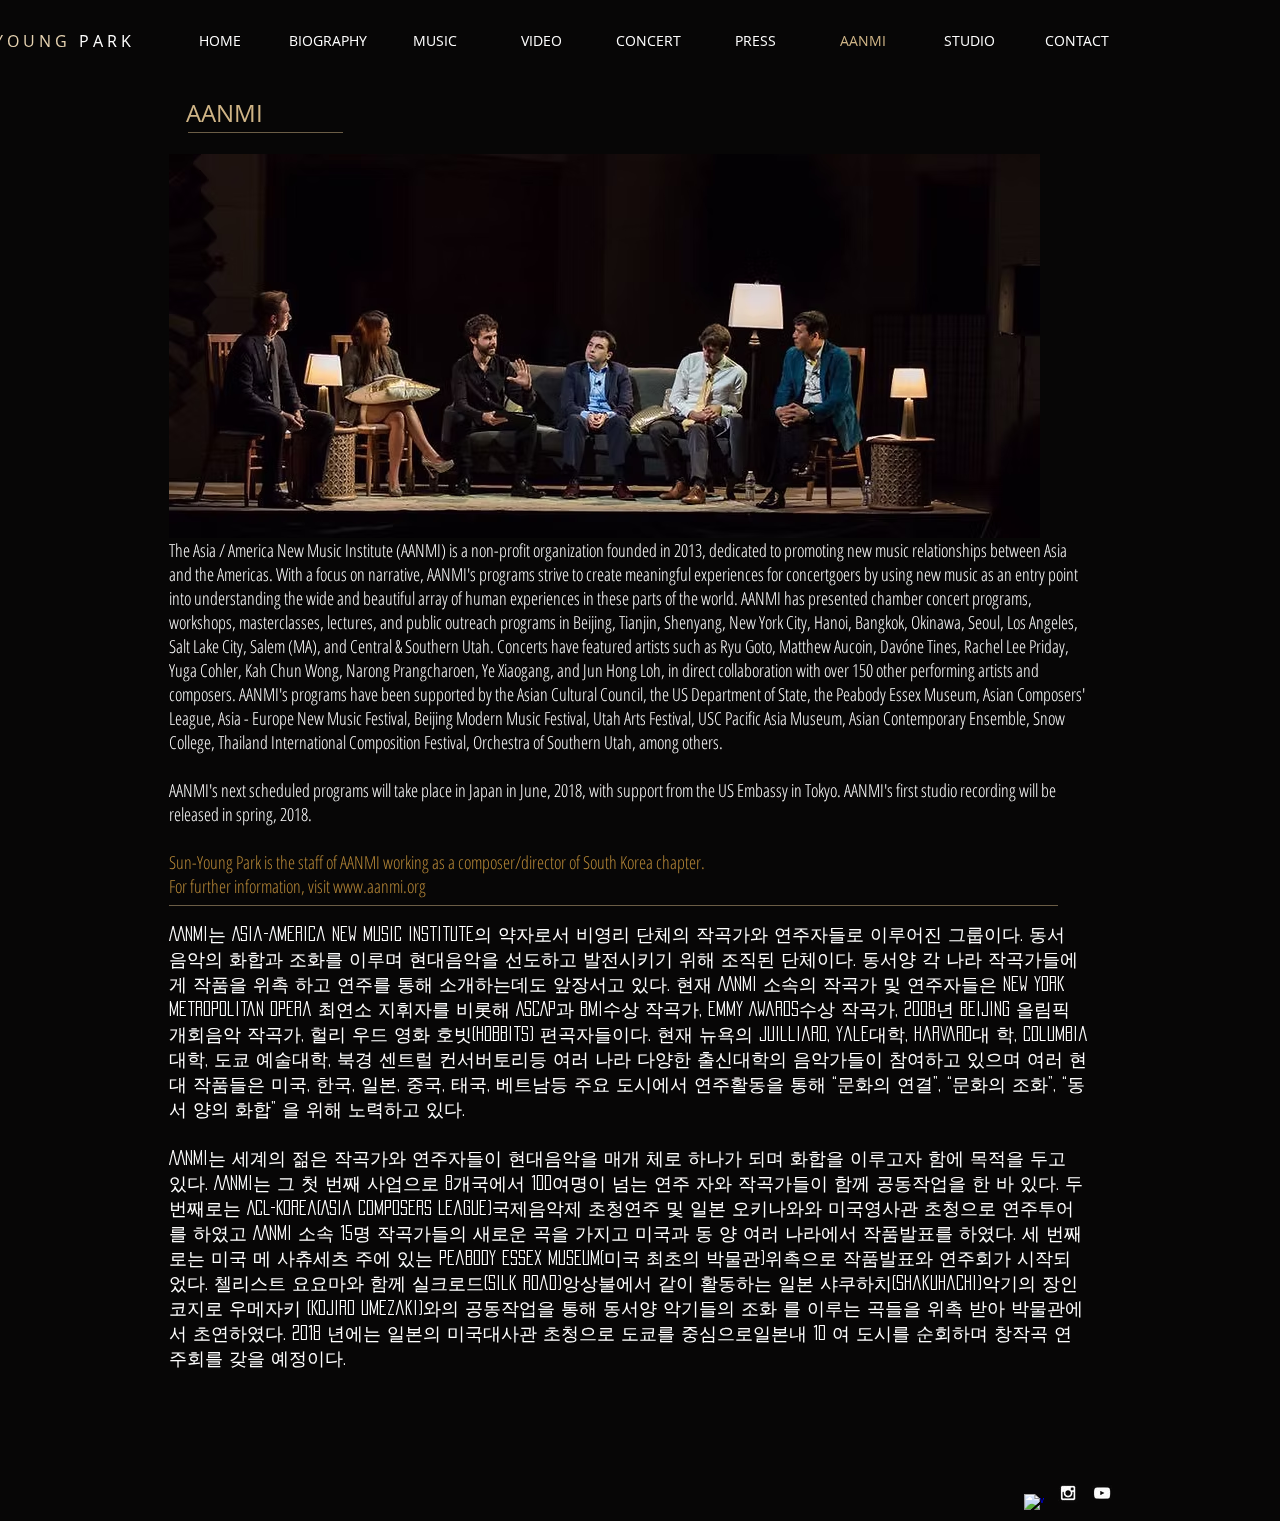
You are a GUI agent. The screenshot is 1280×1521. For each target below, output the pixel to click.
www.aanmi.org (379, 886)
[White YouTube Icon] (1102, 1493)
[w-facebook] (1034, 1504)
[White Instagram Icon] (1068, 1493)
